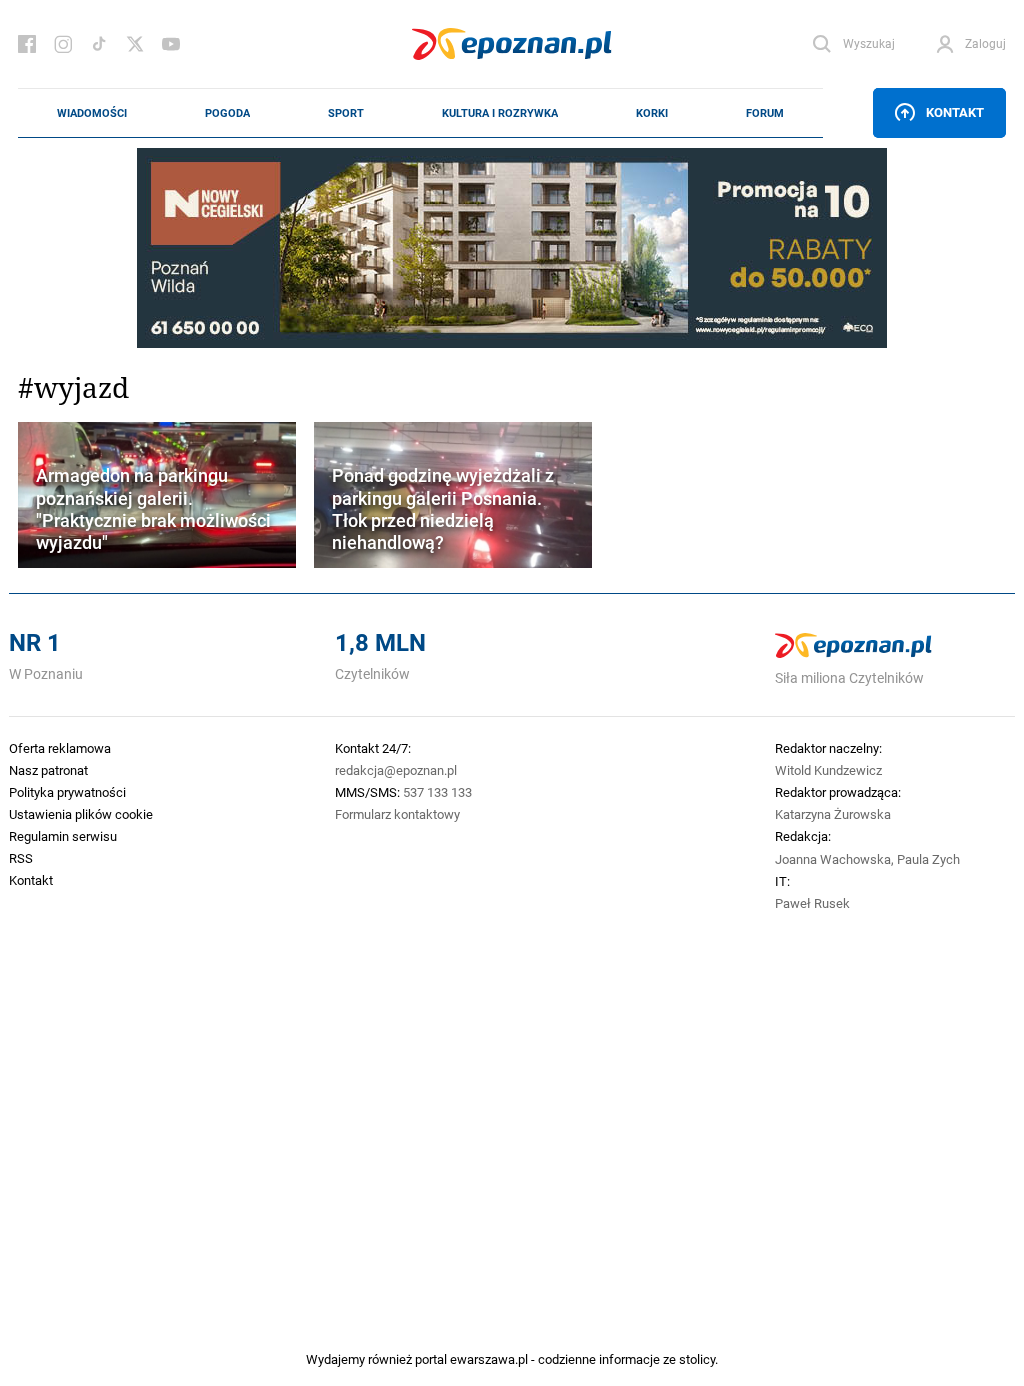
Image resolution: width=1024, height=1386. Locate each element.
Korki (652, 113)
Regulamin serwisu (63, 836)
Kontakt (955, 112)
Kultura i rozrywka (500, 113)
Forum (765, 113)
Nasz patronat (48, 770)
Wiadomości (92, 113)
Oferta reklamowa (60, 748)
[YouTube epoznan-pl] (171, 44)
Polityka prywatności (67, 792)
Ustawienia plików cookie (81, 814)
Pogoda (227, 113)
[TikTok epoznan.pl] (99, 44)
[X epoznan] (135, 44)
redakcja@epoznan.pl (396, 770)
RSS (21, 858)
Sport (346, 113)
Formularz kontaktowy (397, 814)
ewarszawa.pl (489, 1359)
